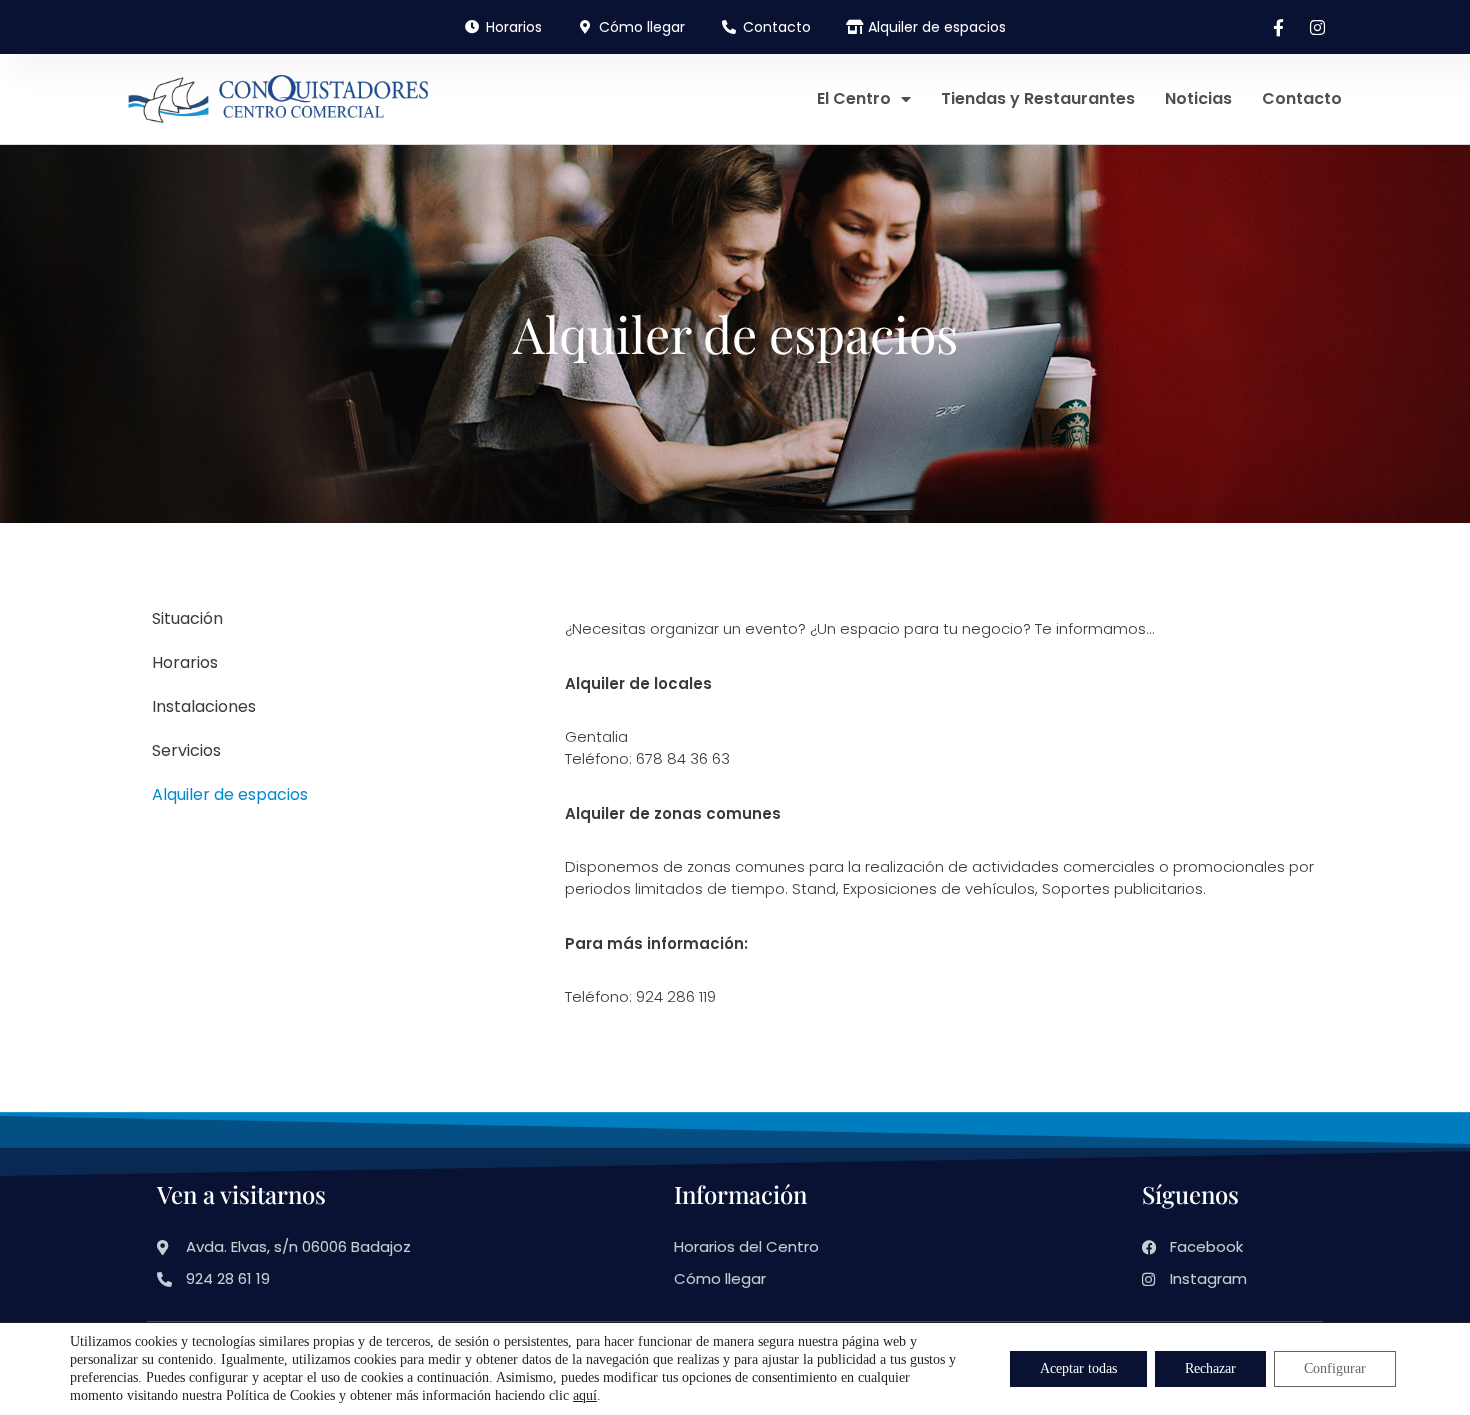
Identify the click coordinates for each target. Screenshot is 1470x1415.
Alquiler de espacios (230, 794)
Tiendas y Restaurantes (1038, 98)
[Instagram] (1317, 27)
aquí (585, 1395)
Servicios (186, 750)
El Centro (854, 98)
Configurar (1335, 1368)
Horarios (185, 662)
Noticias (1198, 98)
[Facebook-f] (1278, 27)
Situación (187, 618)
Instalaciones (204, 706)
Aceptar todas (1078, 1368)
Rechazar (1210, 1368)
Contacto (1302, 98)
